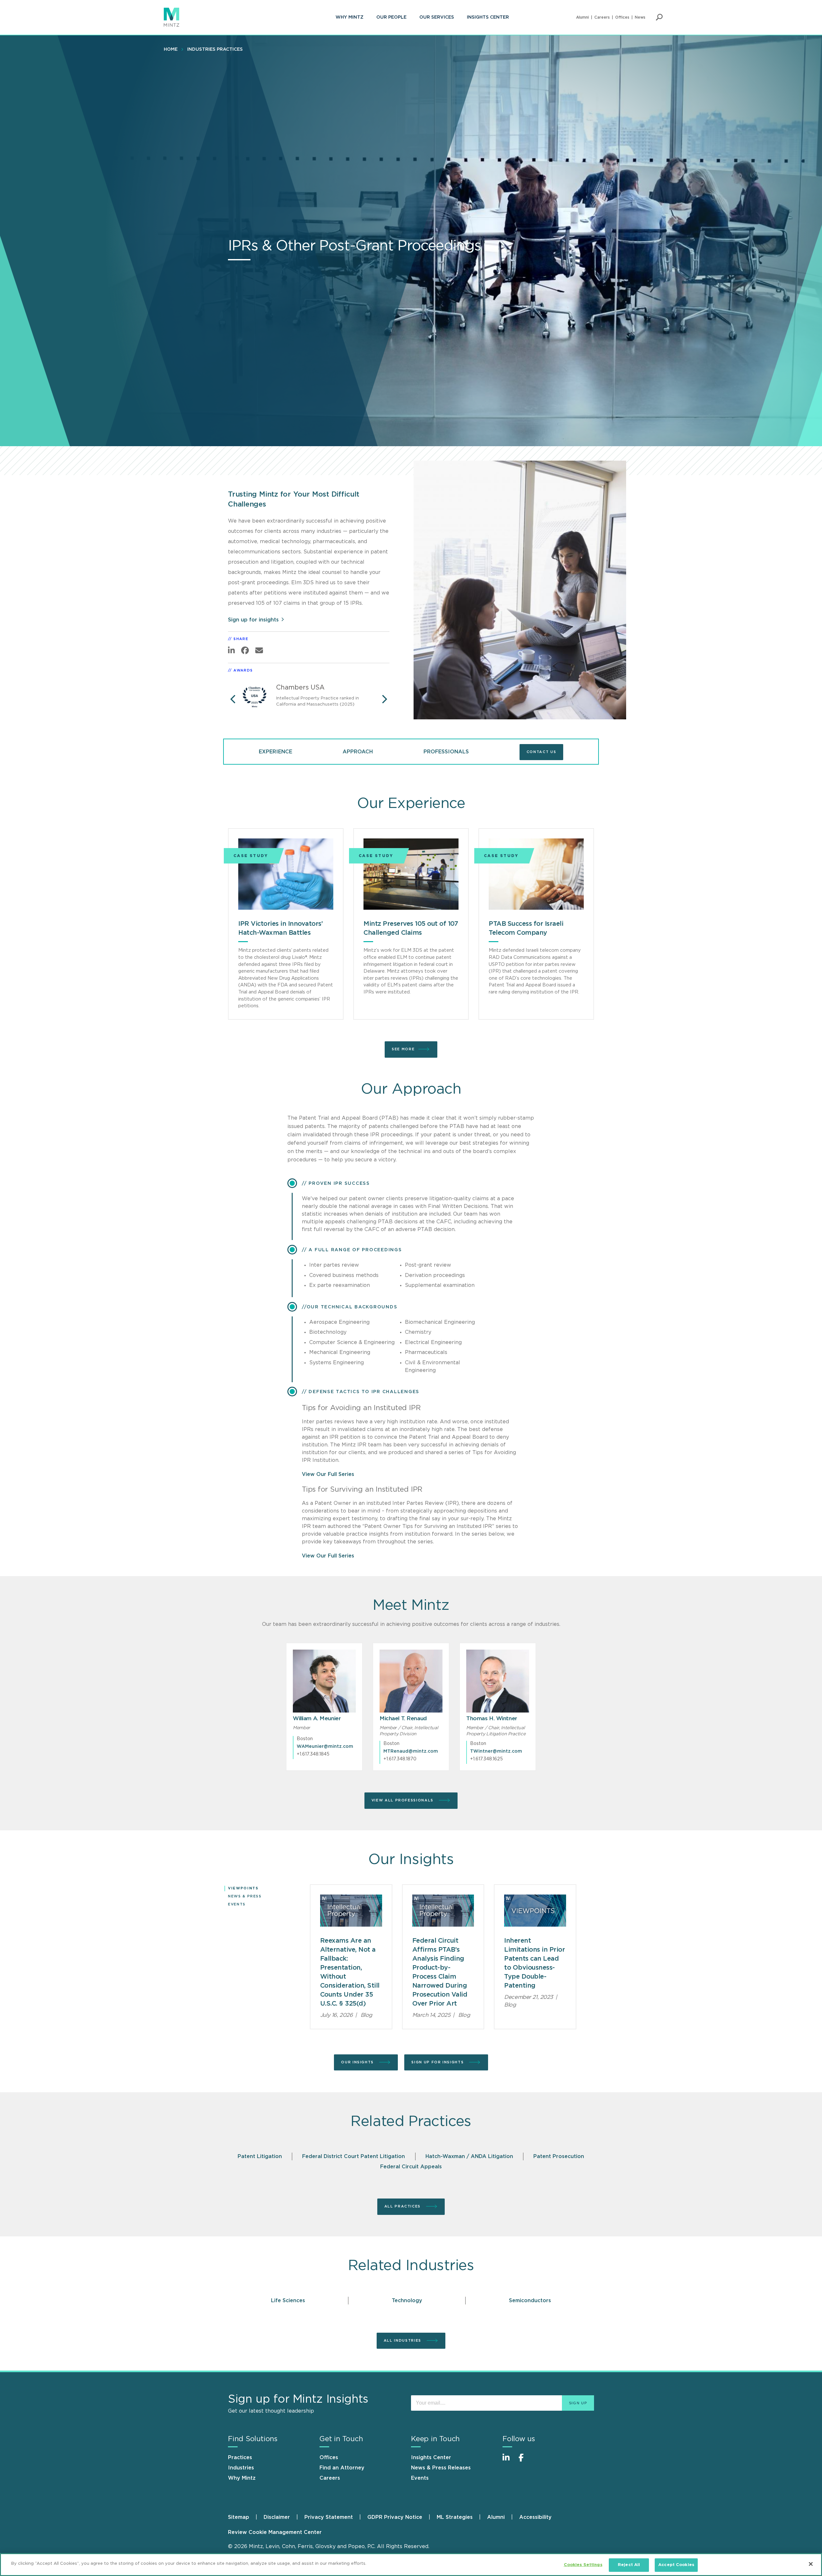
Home (171, 49)
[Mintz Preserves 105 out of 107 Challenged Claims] (411, 874)
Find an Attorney (342, 2468)
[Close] (811, 2564)
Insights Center (488, 17)
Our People (391, 17)
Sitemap (239, 2517)
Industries (241, 2468)
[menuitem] (350, 17)
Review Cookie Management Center (275, 2532)
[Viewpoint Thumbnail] (535, 1911)
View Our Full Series (328, 1474)
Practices (240, 2458)
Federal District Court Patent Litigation (354, 2156)
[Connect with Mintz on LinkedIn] (509, 2461)
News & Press (245, 1896)
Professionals (446, 752)
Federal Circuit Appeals (411, 2167)
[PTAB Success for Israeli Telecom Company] (536, 874)
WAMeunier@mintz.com (325, 1747)
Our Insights (358, 2062)
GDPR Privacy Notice (395, 2517)
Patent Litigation (260, 2156)
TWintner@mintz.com (496, 1751)
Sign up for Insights (438, 2062)
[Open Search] (659, 17)
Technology (407, 2301)
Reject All (629, 2565)
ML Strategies (455, 2517)
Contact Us (542, 752)
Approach (358, 752)
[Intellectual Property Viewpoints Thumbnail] (351, 1911)
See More (403, 1049)
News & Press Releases (441, 2468)
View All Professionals (403, 1800)
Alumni (582, 17)
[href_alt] (324, 1681)
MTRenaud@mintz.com (411, 1751)
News (640, 17)
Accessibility (535, 2517)
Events (237, 1904)
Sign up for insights (253, 620)
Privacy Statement (329, 2517)
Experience (275, 752)
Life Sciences (288, 2301)
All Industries (403, 2341)
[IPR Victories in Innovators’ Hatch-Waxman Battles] (286, 874)
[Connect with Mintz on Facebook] (525, 2461)
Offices (622, 17)
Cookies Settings (583, 2565)
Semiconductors (530, 2301)
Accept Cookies (676, 2565)
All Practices (403, 2206)
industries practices (215, 49)
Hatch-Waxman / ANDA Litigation (469, 2156)
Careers (602, 17)
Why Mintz (350, 17)
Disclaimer (277, 2517)
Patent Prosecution (559, 2156)
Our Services (437, 17)
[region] (411, 2565)
